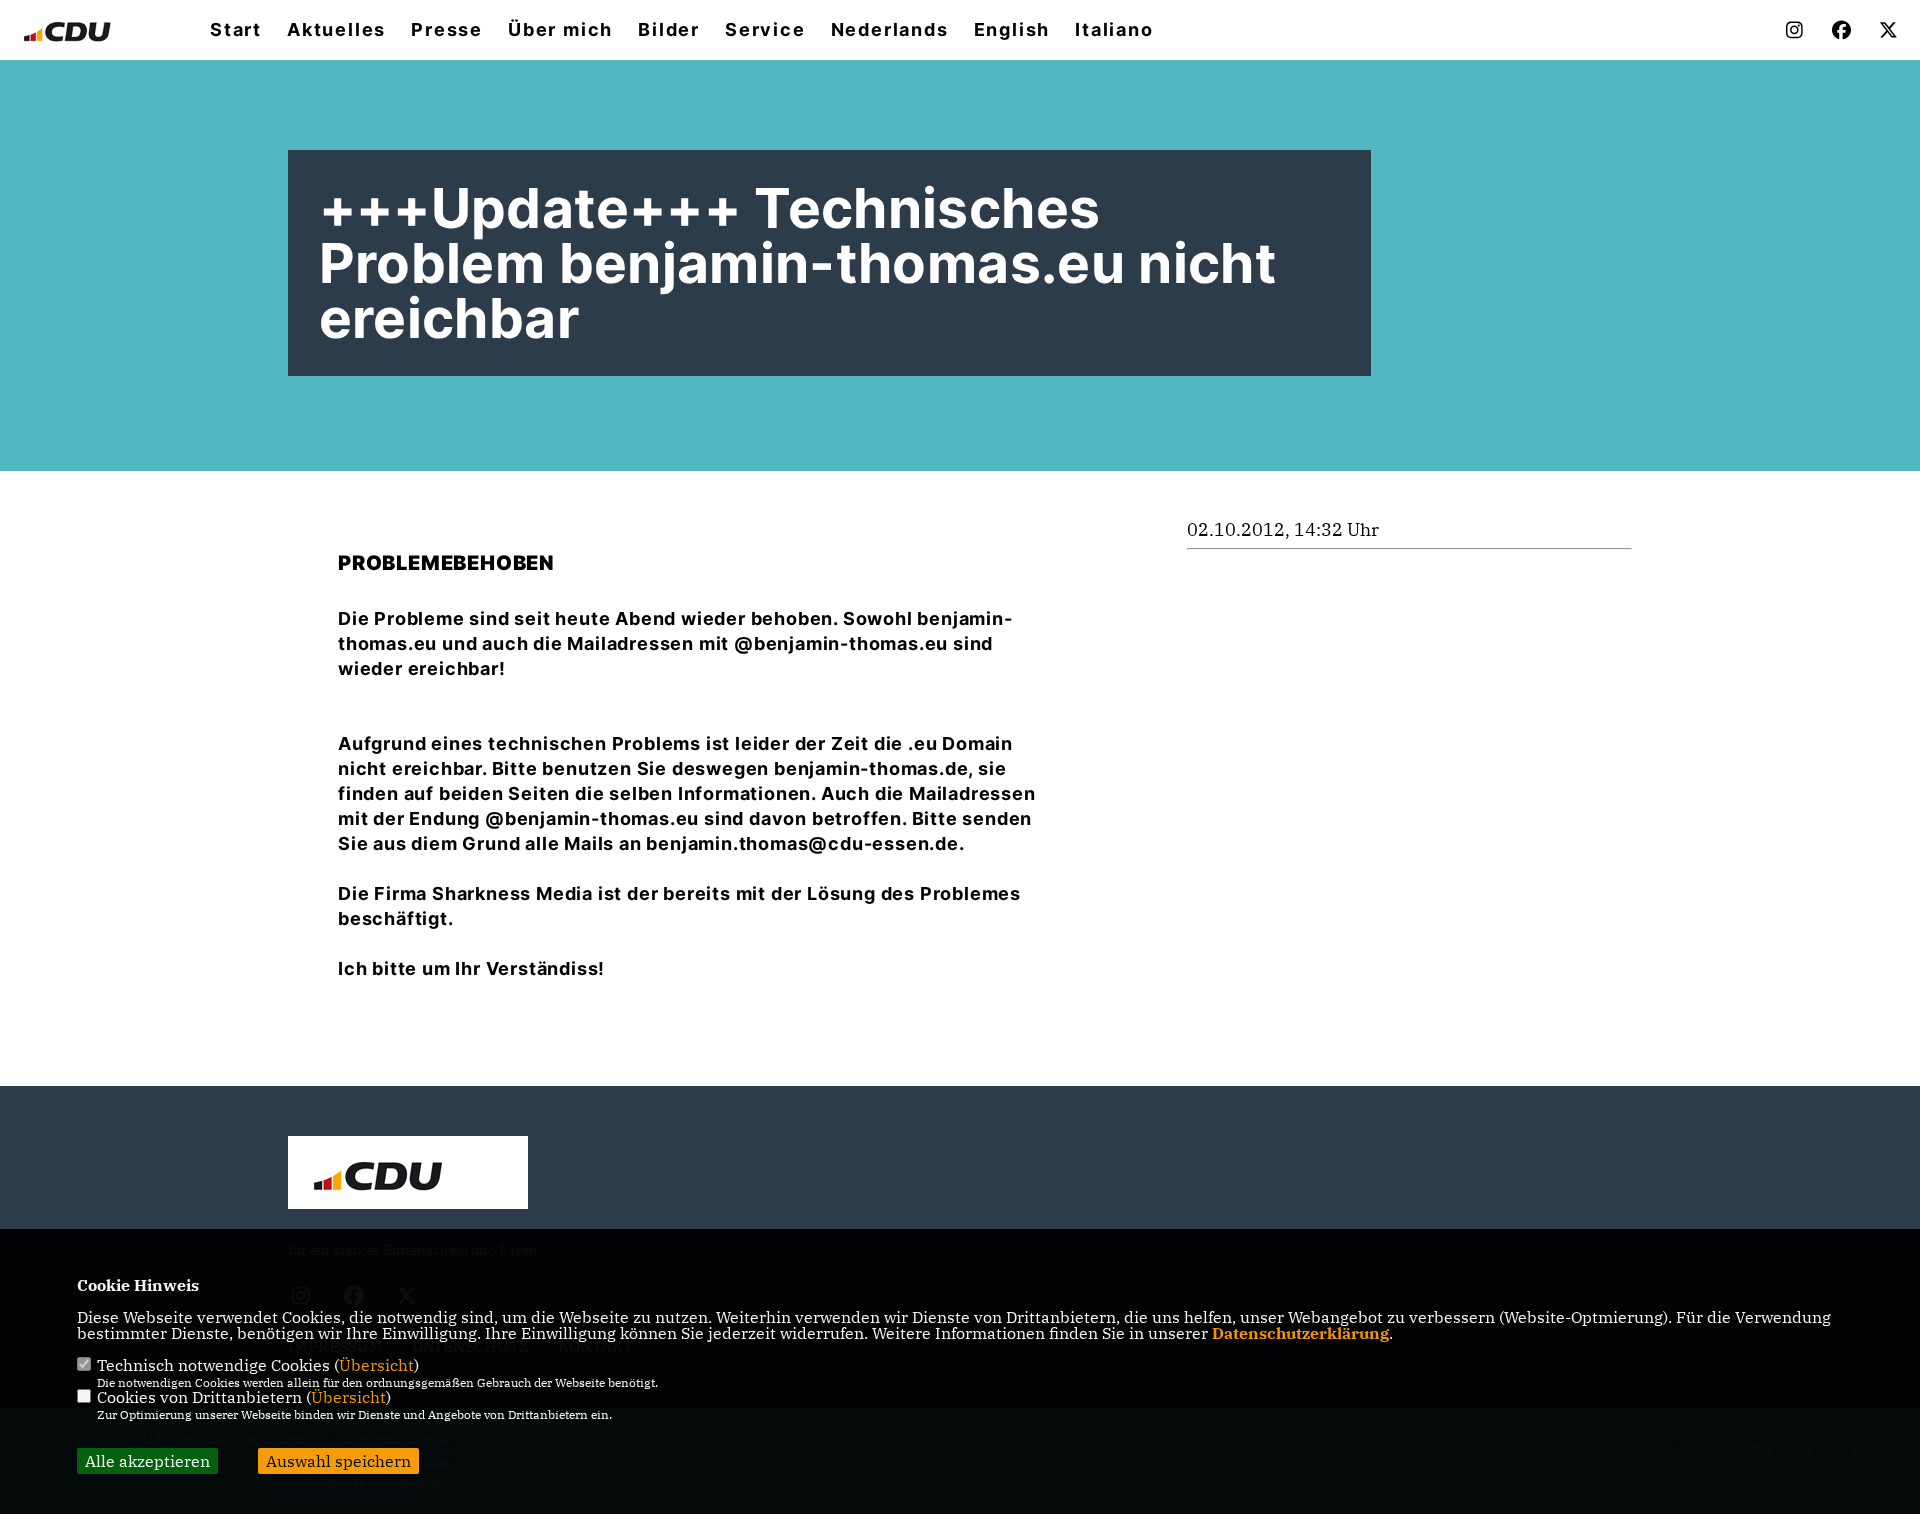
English (1012, 30)
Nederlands (890, 30)
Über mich (560, 30)
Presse (447, 30)
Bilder (669, 30)
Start (236, 30)
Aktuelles (336, 30)
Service (765, 30)
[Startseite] (408, 1175)
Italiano (1114, 30)
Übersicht (376, 1365)
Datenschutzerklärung (1300, 1333)
